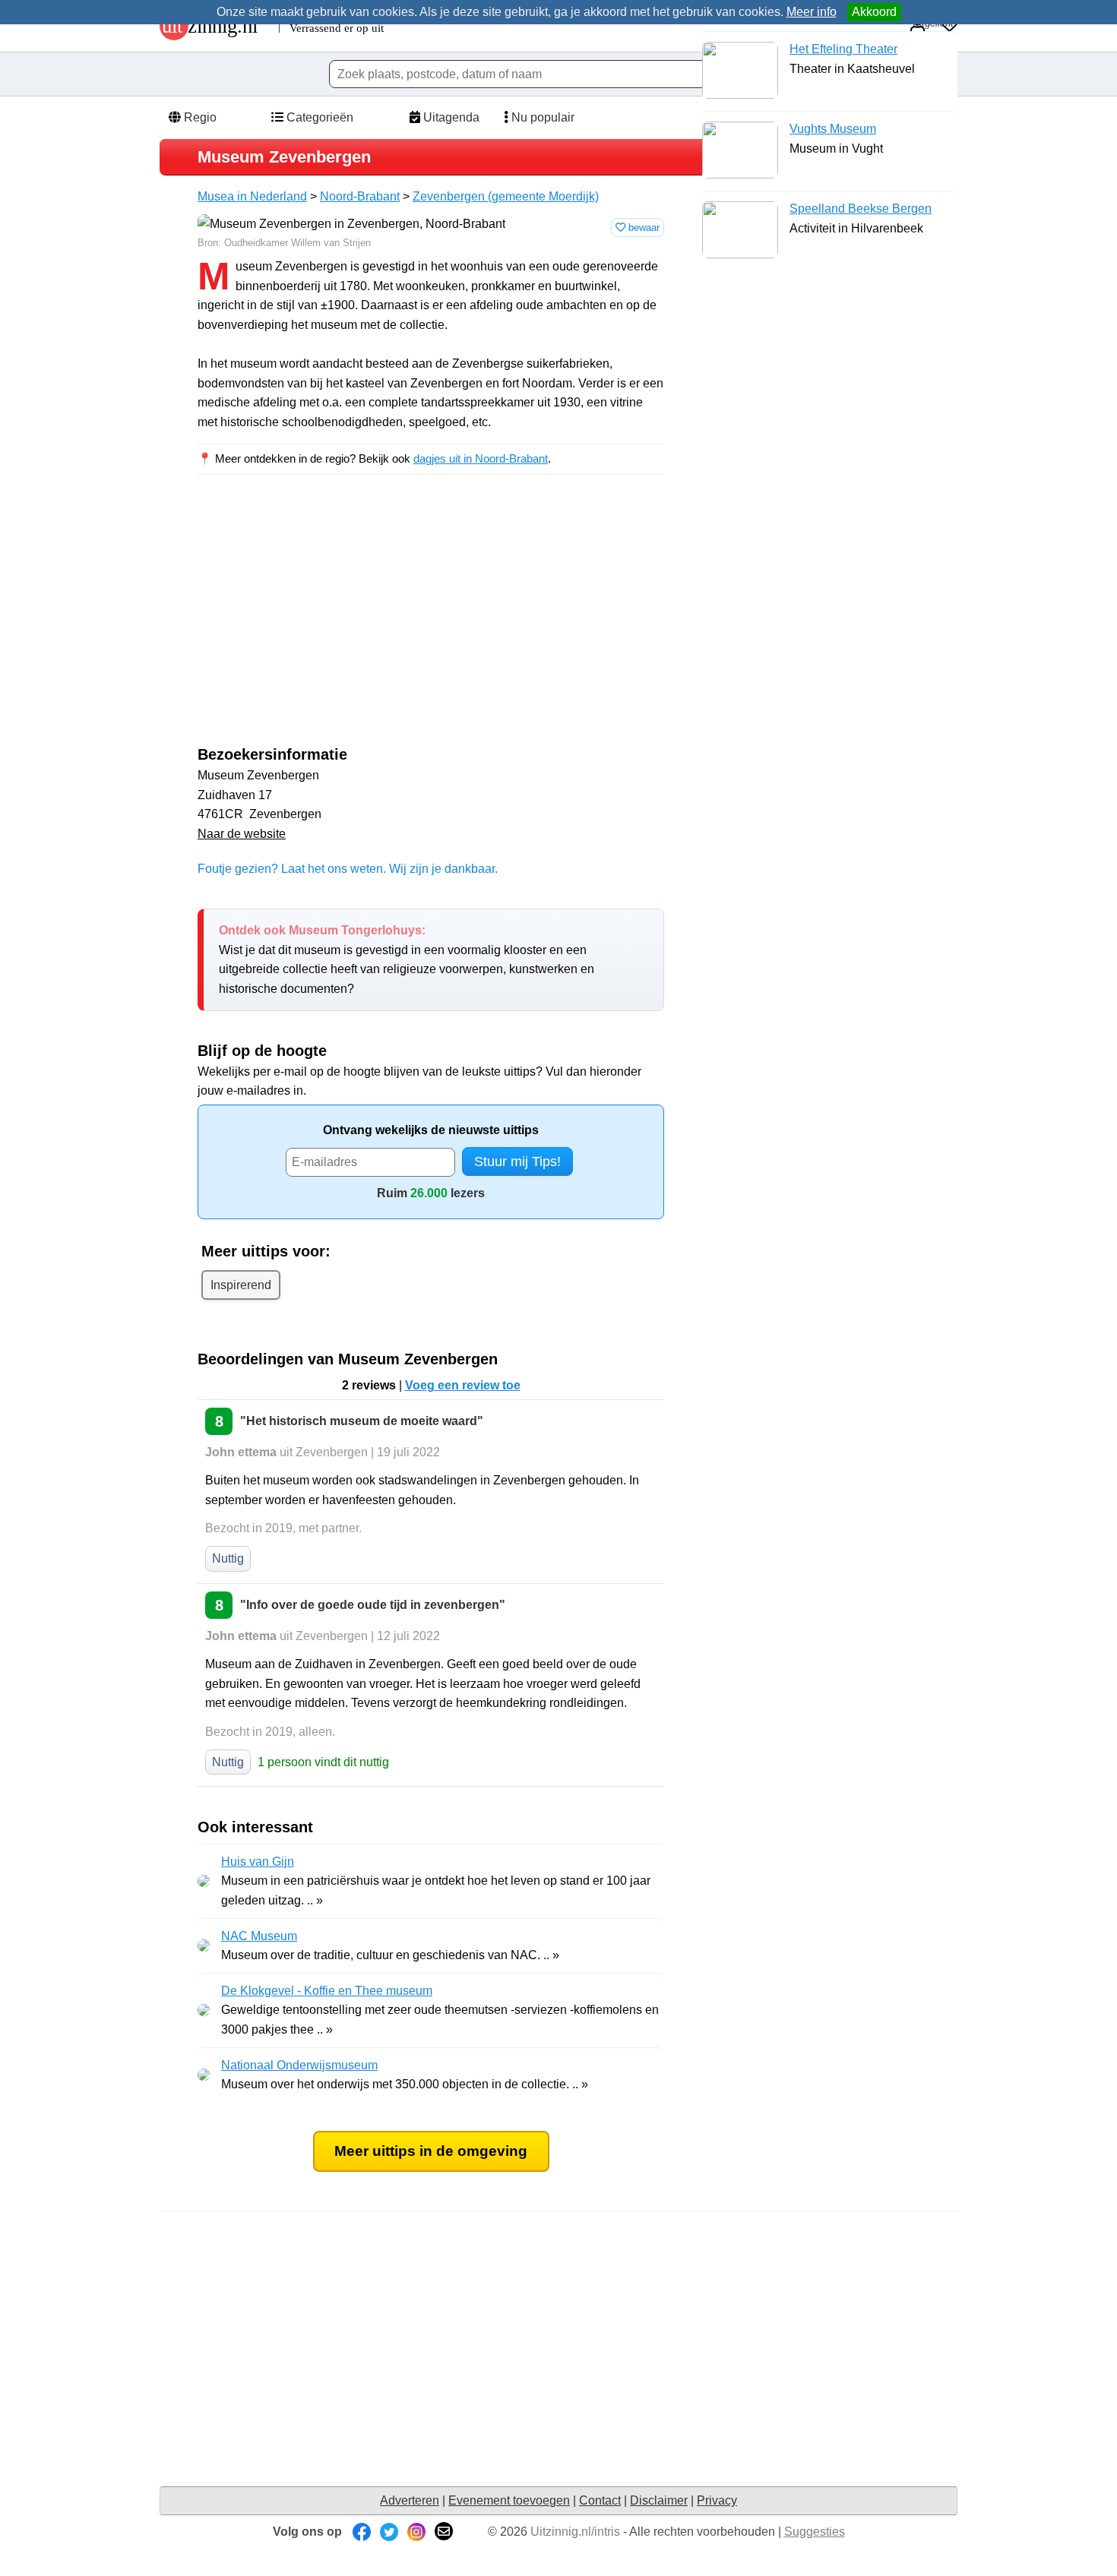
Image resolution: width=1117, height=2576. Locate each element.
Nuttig (228, 1558)
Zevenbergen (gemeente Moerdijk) (506, 196)
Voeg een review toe (463, 1385)
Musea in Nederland (252, 196)
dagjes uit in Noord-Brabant (481, 458)
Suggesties (815, 2532)
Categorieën (318, 117)
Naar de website (242, 834)
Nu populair (541, 117)
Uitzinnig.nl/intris (575, 2532)
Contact (600, 2500)
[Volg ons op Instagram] (416, 2532)
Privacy (717, 2500)
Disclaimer (659, 2500)
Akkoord (874, 12)
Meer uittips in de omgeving (431, 2151)
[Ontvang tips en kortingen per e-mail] (444, 2532)
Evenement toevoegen (509, 2500)
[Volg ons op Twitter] (389, 2532)
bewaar (642, 228)
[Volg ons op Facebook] (362, 2532)
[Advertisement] (325, 624)
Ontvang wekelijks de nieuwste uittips (431, 1130)
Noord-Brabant (360, 196)
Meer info (812, 12)
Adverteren (410, 2500)
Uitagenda (450, 117)
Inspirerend (241, 1285)
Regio (199, 117)
